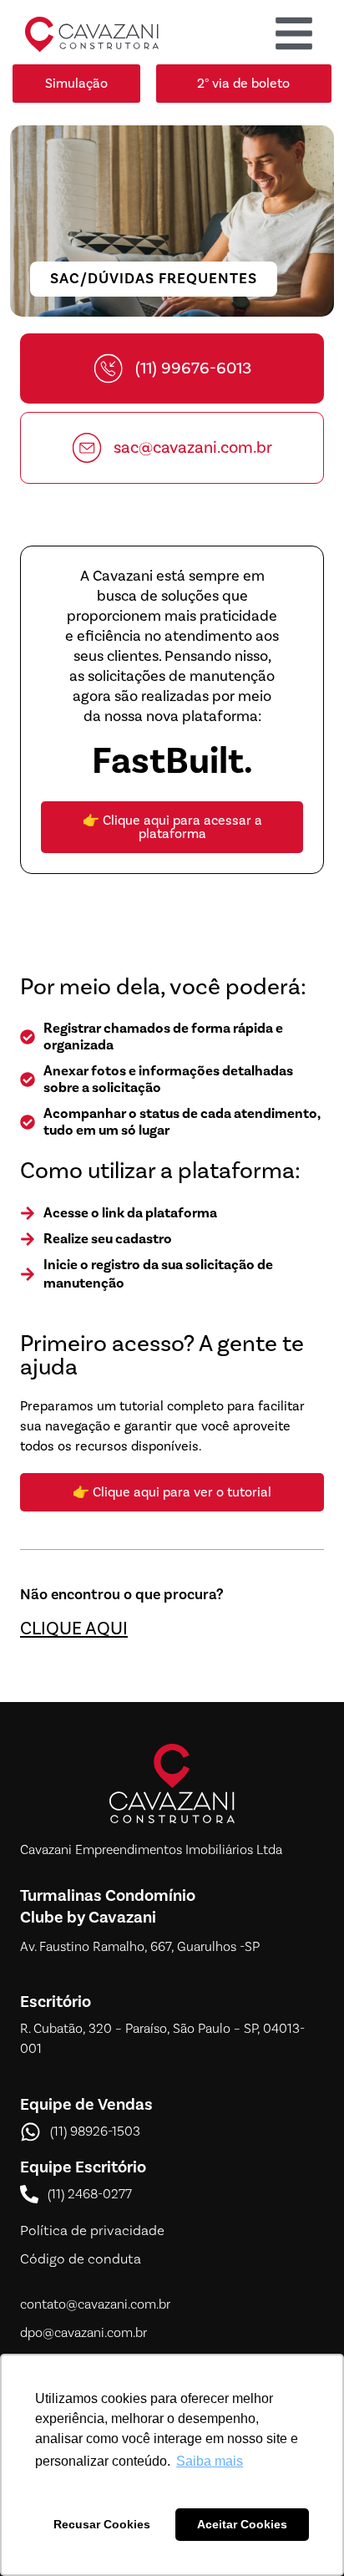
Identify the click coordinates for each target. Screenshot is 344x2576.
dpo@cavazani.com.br (83, 2333)
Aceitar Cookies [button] (242, 2524)
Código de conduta (81, 2259)
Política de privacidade (92, 2231)
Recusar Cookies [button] (102, 2524)
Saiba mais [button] (210, 2461)
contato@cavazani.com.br (95, 2304)
